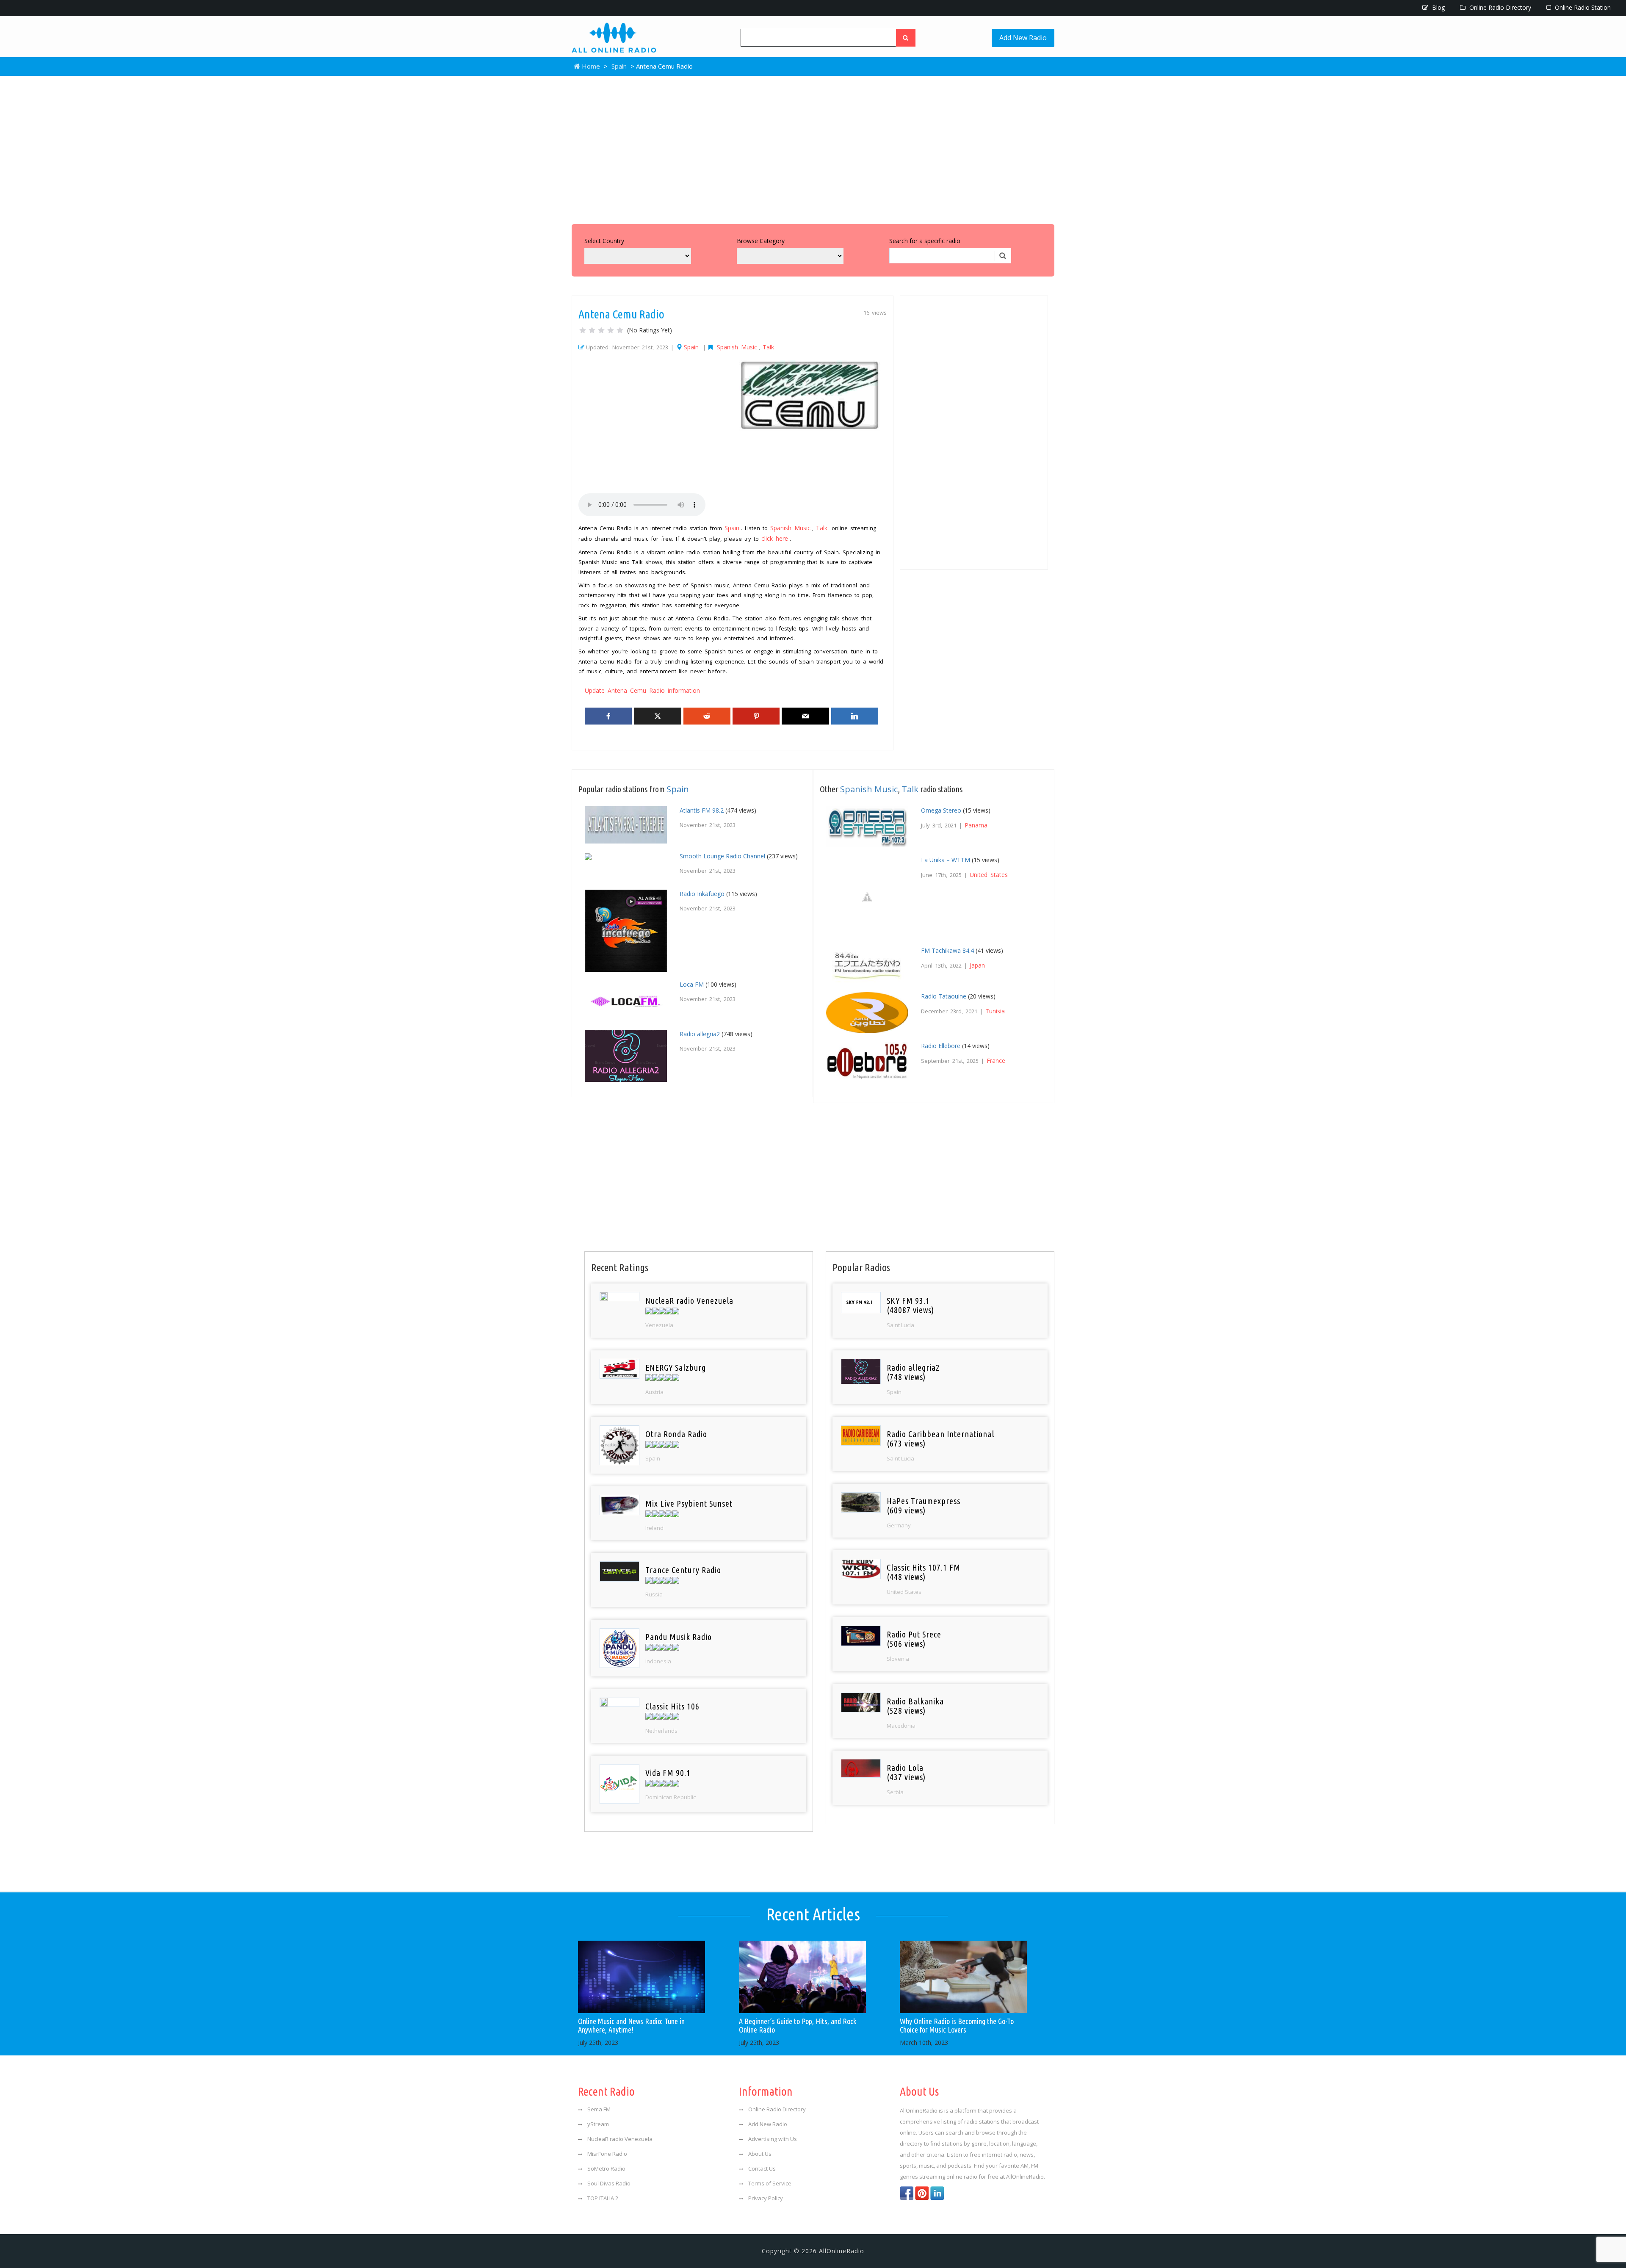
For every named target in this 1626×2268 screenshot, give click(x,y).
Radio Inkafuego (702, 894)
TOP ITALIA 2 (603, 2198)
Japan (977, 965)
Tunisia (995, 1011)
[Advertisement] (813, 148)
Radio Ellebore (941, 1046)
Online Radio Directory (1499, 7)
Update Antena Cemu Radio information (642, 690)
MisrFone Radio (607, 2154)
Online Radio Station (1582, 7)
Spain (619, 66)
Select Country (604, 241)
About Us (760, 2154)
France (996, 1061)
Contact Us (762, 2168)
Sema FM (599, 2109)
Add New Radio (1023, 38)
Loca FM (692, 984)
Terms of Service (770, 2183)
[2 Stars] (592, 330)
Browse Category (761, 241)
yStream (598, 2124)
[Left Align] (906, 38)
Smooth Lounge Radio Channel (722, 856)
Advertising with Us (773, 2139)
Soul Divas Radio (609, 2183)
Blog (1438, 7)
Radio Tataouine (944, 996)
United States (989, 875)
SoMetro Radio (606, 2168)
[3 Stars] (601, 330)
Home (590, 66)
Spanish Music (737, 347)
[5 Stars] (620, 330)
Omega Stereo (941, 810)
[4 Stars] (611, 330)
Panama (976, 825)
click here (775, 538)
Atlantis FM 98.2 (702, 810)
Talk (768, 347)
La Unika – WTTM (946, 860)
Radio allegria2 (700, 1034)
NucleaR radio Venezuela (620, 2139)
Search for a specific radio (925, 241)
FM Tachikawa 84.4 (947, 950)
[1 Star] (583, 330)
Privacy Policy (766, 2198)
